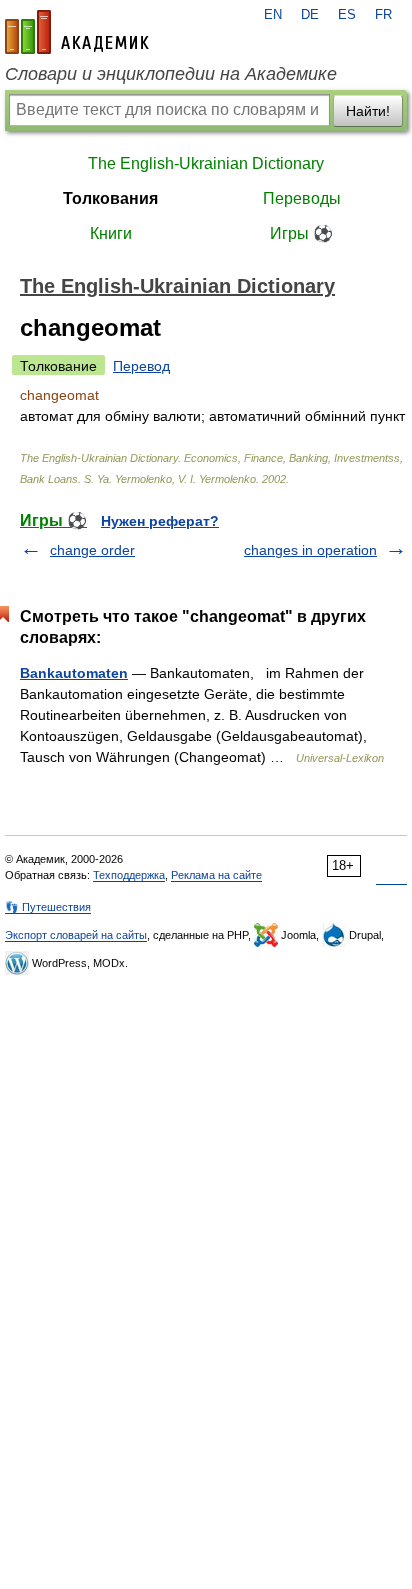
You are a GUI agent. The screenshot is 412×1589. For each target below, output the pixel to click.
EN (273, 15)
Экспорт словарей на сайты (76, 935)
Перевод (141, 366)
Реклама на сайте (216, 875)
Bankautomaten (74, 673)
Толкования (110, 198)
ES (347, 15)
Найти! (368, 111)
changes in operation (310, 550)
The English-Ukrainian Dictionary (206, 163)
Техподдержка (129, 875)
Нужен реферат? (160, 521)
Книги (111, 233)
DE (310, 15)
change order (92, 550)
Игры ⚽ (301, 233)
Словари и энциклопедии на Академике (171, 74)
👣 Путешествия (48, 907)
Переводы (302, 198)
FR (383, 15)
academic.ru (77, 32)
